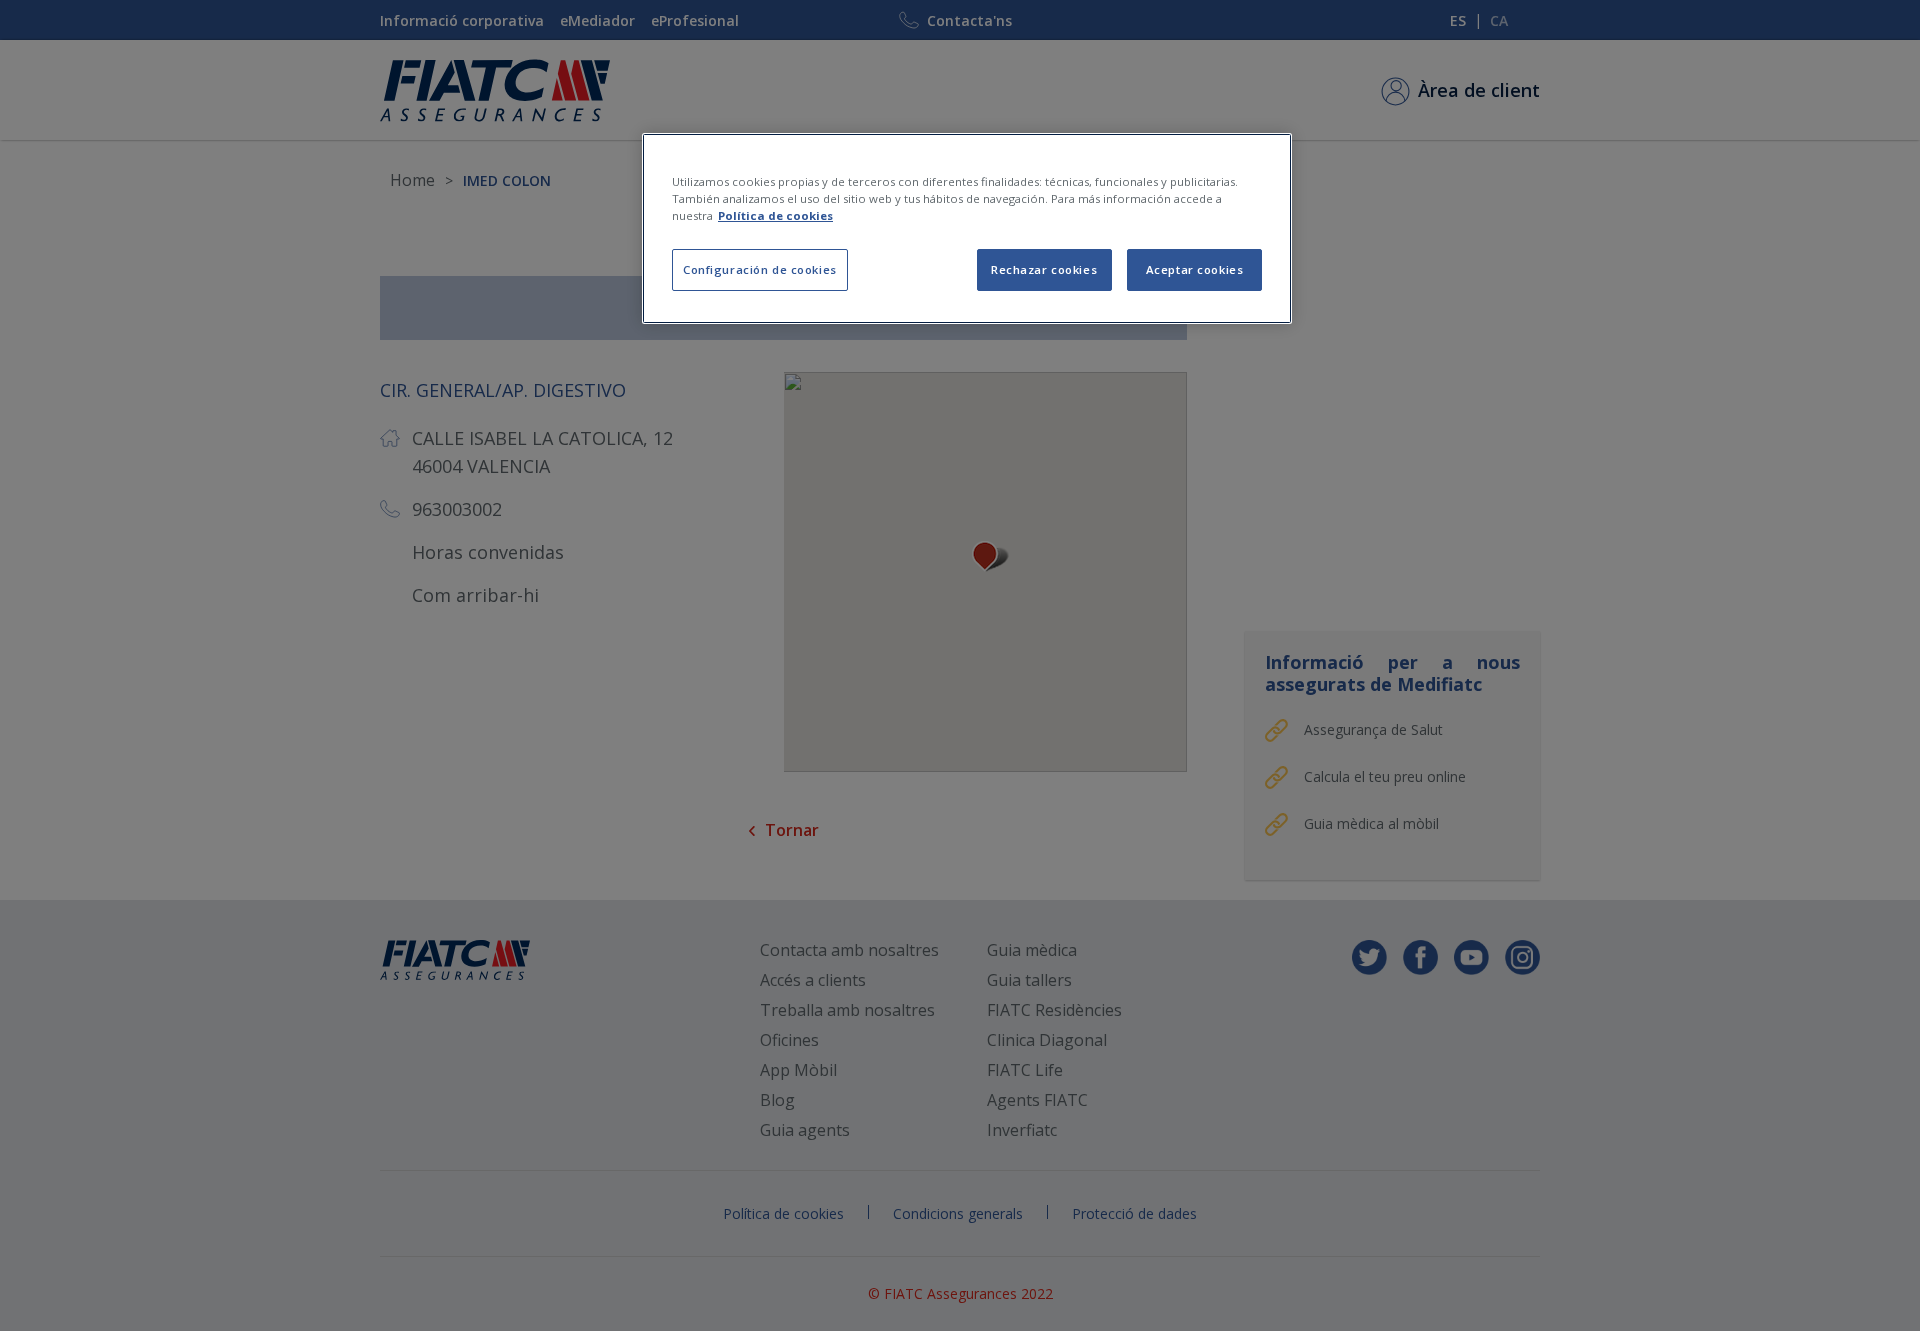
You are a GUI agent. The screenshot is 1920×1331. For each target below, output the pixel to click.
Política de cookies (775, 215)
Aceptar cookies (1195, 269)
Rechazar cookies (1044, 269)
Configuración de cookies (760, 269)
